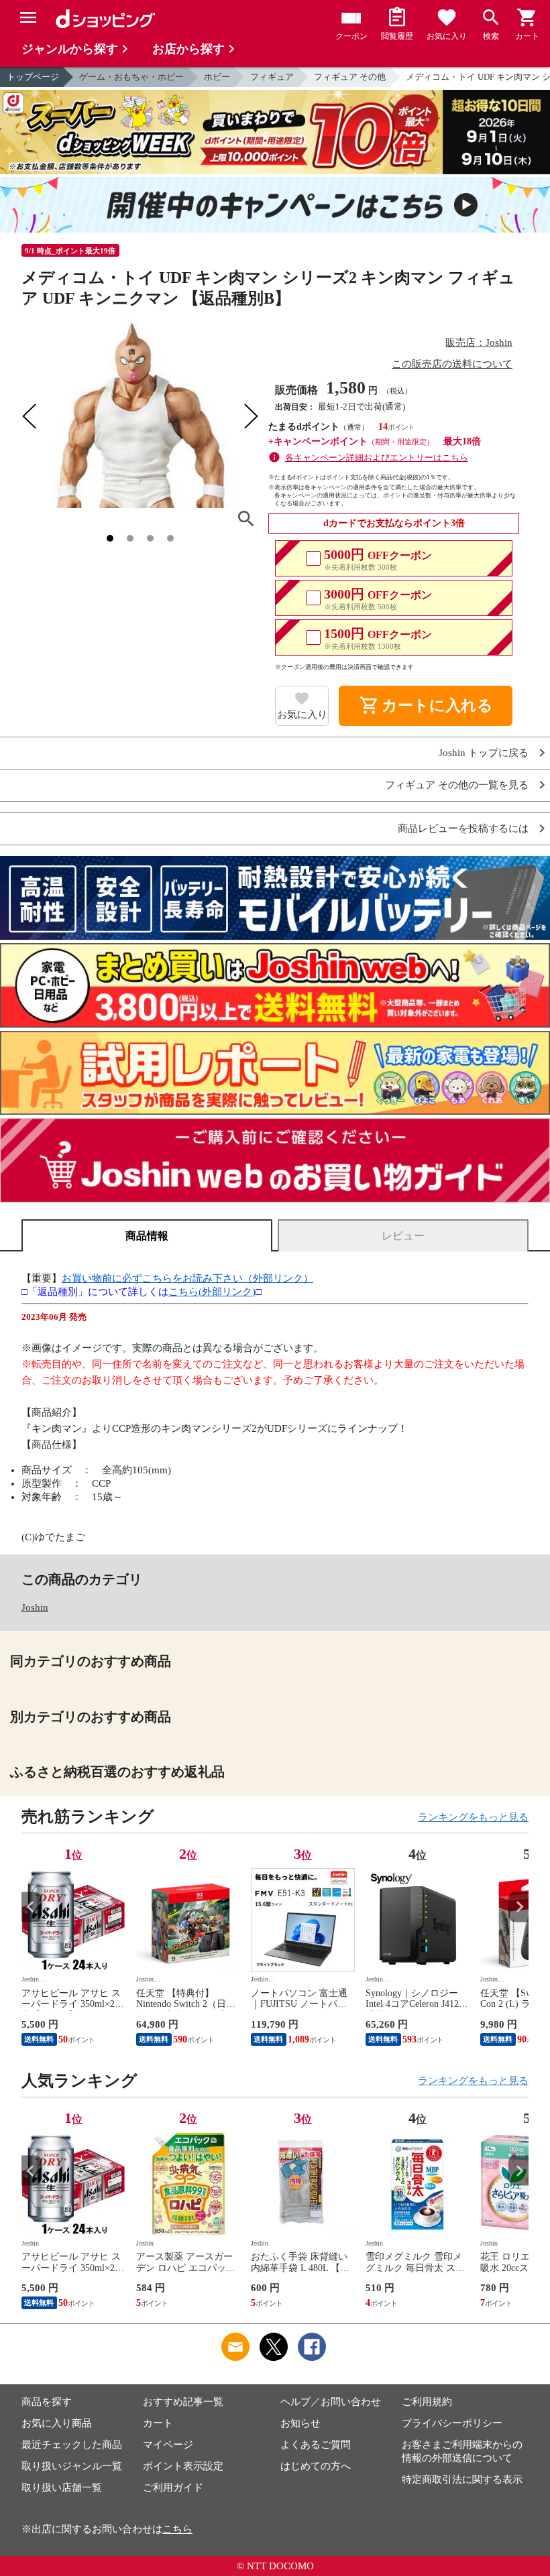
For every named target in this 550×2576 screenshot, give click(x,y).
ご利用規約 (427, 2402)
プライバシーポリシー (452, 2423)
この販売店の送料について (452, 364)
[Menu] (28, 17)
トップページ (33, 77)
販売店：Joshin (479, 343)
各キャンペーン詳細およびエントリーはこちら (377, 457)
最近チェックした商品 (72, 2445)
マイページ (168, 2445)
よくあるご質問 (316, 2445)
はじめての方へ (316, 2466)
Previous (32, 1907)
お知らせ (300, 2423)
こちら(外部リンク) (212, 1292)
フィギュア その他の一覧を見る (457, 785)
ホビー (217, 77)
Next (518, 1907)
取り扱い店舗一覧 (62, 2488)
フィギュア (272, 77)
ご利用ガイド (173, 2488)
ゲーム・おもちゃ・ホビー (131, 77)
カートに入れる (426, 706)
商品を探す (47, 2402)
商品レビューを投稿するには (463, 829)
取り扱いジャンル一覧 (72, 2466)
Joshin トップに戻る (484, 753)
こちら (177, 2529)
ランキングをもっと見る (473, 1817)
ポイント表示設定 (183, 2466)
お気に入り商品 (57, 2423)
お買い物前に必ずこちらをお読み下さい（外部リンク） (187, 1278)
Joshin (35, 1607)
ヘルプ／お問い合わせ (331, 2402)
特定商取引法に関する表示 (462, 2479)
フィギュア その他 (350, 77)
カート (158, 2423)
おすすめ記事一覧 (183, 2402)
